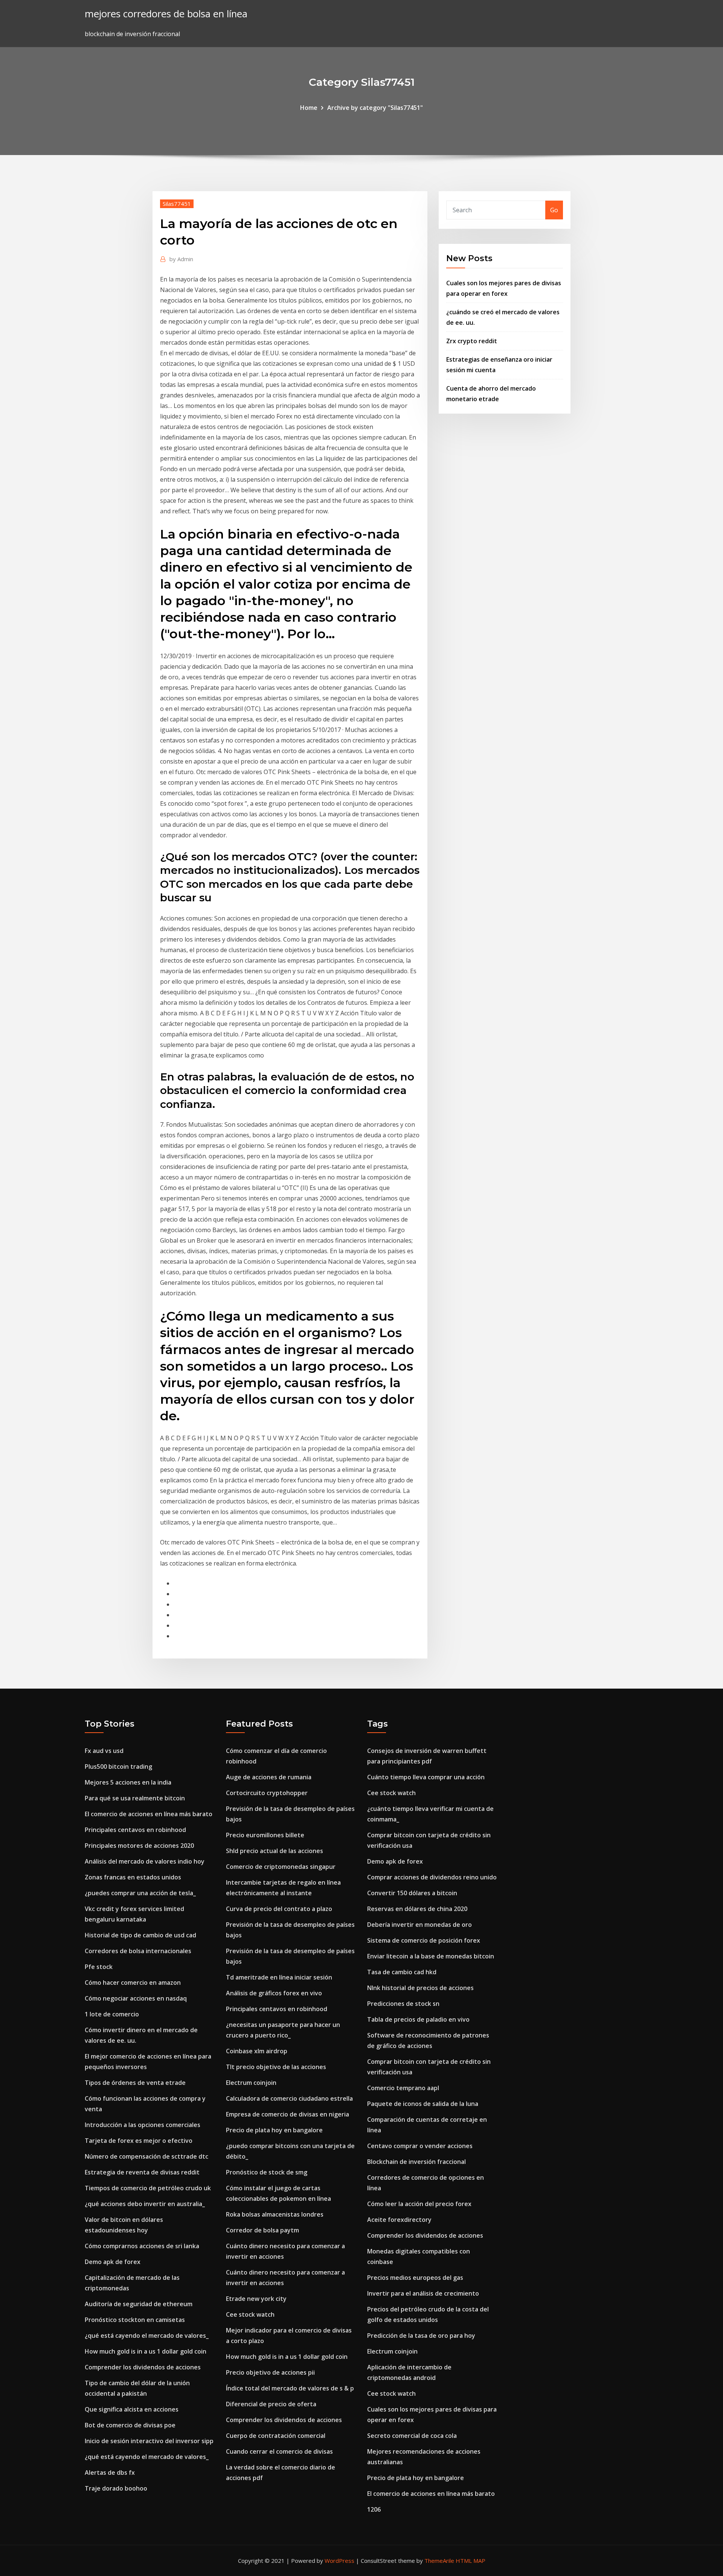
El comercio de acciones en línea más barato (149, 1814)
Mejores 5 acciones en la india (128, 1782)
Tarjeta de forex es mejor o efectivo (139, 2141)
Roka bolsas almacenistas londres (275, 2214)
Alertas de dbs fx (110, 2473)
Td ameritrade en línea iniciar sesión (279, 1977)
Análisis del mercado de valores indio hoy (145, 1861)
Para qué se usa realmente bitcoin (135, 1798)
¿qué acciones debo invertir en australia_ (145, 2204)
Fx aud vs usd (104, 1751)
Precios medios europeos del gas (415, 2278)
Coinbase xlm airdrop (257, 2051)
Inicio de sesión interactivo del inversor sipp (149, 2441)
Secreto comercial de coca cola (412, 2436)
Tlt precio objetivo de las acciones (276, 2067)
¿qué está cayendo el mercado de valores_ (147, 2336)
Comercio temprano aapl (403, 2088)
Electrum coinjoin (251, 2083)
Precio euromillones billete (265, 1835)
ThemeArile (439, 2561)
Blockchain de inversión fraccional (416, 2162)
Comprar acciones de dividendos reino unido (432, 1877)
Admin (181, 259)
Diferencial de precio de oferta (271, 2404)
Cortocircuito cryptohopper (267, 1793)
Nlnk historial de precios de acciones (420, 1988)
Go (554, 210)
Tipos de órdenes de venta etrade (135, 2083)
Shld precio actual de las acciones (275, 1851)
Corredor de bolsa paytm (262, 2230)
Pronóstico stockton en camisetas (135, 2320)
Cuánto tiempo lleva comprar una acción (426, 1777)
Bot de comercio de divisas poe (130, 2425)
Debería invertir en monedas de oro (419, 1925)
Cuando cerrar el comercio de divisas (279, 2451)
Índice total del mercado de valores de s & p (290, 2388)
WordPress (339, 2561)
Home (309, 108)
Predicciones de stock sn (403, 2004)
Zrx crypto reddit (472, 341)
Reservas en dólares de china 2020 (417, 1909)
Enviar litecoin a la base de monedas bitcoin (431, 1956)
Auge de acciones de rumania (269, 1777)
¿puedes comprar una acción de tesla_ (140, 1893)
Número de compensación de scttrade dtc (146, 2156)
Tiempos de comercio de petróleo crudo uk (148, 2188)
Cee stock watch (250, 2314)
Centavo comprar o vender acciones (420, 2146)
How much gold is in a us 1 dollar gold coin (146, 2351)
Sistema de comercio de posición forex (424, 1940)
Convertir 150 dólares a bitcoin (412, 1893)
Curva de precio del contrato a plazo (279, 1909)
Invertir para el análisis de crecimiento (423, 2293)
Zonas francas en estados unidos (133, 1877)
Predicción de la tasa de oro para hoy (421, 2336)
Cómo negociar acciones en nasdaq (136, 1998)
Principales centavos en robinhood (135, 1830)
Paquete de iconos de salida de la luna (423, 2104)
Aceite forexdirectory (399, 2220)
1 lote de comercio (112, 2014)
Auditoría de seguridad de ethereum (139, 2304)
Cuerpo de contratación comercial (276, 2436)
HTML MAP (471, 2561)
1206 (374, 2509)
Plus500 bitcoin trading (118, 1767)
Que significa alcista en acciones (132, 2409)
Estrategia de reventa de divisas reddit (142, 2172)
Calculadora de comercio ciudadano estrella (289, 2098)
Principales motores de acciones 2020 (139, 1846)
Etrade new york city (256, 2299)
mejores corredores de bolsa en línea (166, 14)
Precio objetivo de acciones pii (270, 2372)
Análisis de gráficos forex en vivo (274, 1993)
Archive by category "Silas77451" (375, 108)
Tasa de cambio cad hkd (402, 1972)
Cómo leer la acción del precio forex (419, 2204)
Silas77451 (177, 204)
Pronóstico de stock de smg (267, 2172)
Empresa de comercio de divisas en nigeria (288, 2114)
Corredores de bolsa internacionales (138, 1951)
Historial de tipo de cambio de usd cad (140, 1935)
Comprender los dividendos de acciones (143, 2367)
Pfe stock (99, 1967)
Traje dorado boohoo (116, 2488)
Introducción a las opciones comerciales (143, 2125)
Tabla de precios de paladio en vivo (418, 2019)
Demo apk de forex (113, 2262)
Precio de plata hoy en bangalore (274, 2130)
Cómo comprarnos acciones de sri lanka (142, 2246)
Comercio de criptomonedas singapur (281, 1867)
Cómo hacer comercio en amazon (133, 1983)
